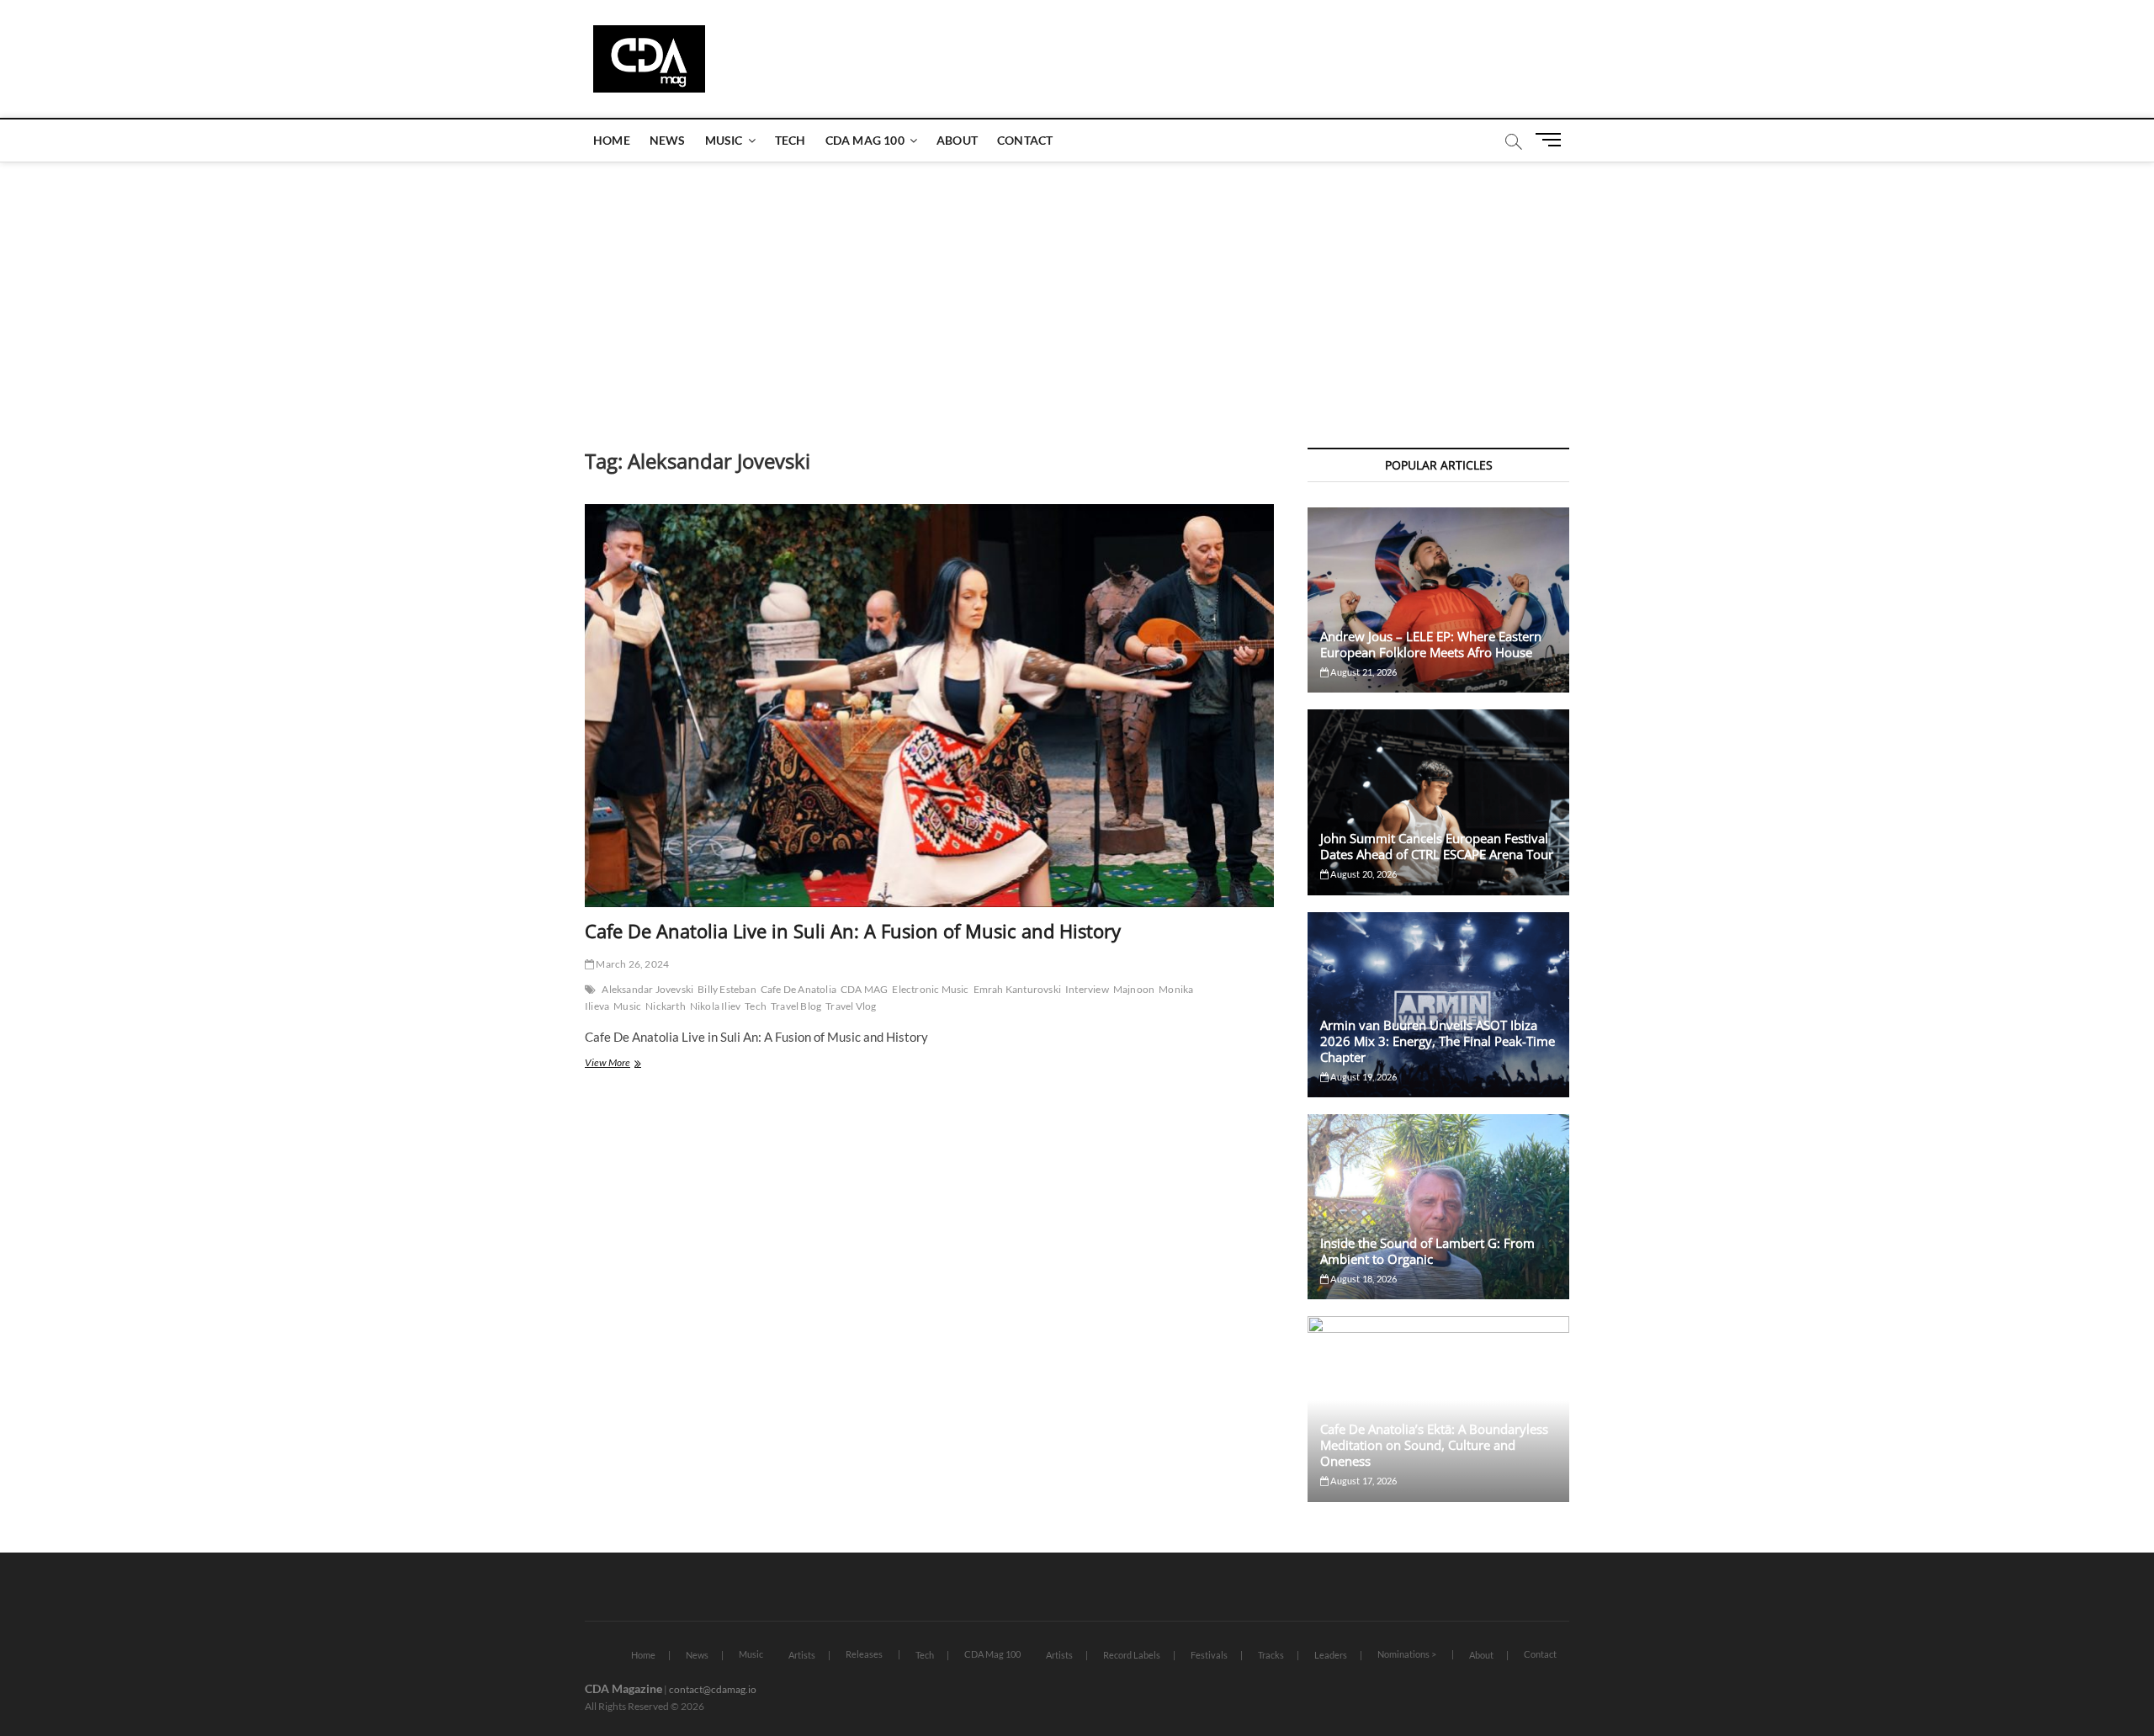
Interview (1087, 989)
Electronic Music (930, 989)
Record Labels (1132, 1655)
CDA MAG (864, 989)
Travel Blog (796, 1006)
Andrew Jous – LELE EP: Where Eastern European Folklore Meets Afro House (1431, 644)
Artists (802, 1655)
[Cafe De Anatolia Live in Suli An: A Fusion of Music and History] (929, 706)
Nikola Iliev (715, 1006)
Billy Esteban (727, 989)
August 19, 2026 (1363, 1077)
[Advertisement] (1077, 288)
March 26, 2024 (631, 964)
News (668, 140)
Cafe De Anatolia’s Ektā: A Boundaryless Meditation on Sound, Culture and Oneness (1434, 1445)
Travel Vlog (851, 1006)
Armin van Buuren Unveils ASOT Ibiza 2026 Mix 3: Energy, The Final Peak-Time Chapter (1438, 1041)
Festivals (1209, 1655)
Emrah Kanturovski (1017, 989)
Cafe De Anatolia (798, 989)
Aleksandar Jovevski (647, 989)
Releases (864, 1654)
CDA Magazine (623, 1688)
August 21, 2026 (1363, 672)
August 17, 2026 (1363, 1481)
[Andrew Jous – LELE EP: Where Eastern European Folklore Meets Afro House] (1438, 600)
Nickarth (666, 1006)
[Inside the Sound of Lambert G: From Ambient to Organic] (1438, 1207)
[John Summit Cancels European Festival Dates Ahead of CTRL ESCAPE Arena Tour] (1438, 802)
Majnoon (1134, 989)
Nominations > (1407, 1654)
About (957, 140)
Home (612, 140)
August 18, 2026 (1363, 1279)
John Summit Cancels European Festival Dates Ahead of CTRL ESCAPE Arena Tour (1437, 846)
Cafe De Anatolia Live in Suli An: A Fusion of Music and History (853, 931)
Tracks (1271, 1655)
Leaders (1331, 1655)
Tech (791, 140)
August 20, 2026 (1363, 874)
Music (724, 140)
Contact (1025, 140)
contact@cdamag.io (713, 1689)
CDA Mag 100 (865, 140)
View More (624, 1064)
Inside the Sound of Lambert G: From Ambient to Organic (1427, 1251)
